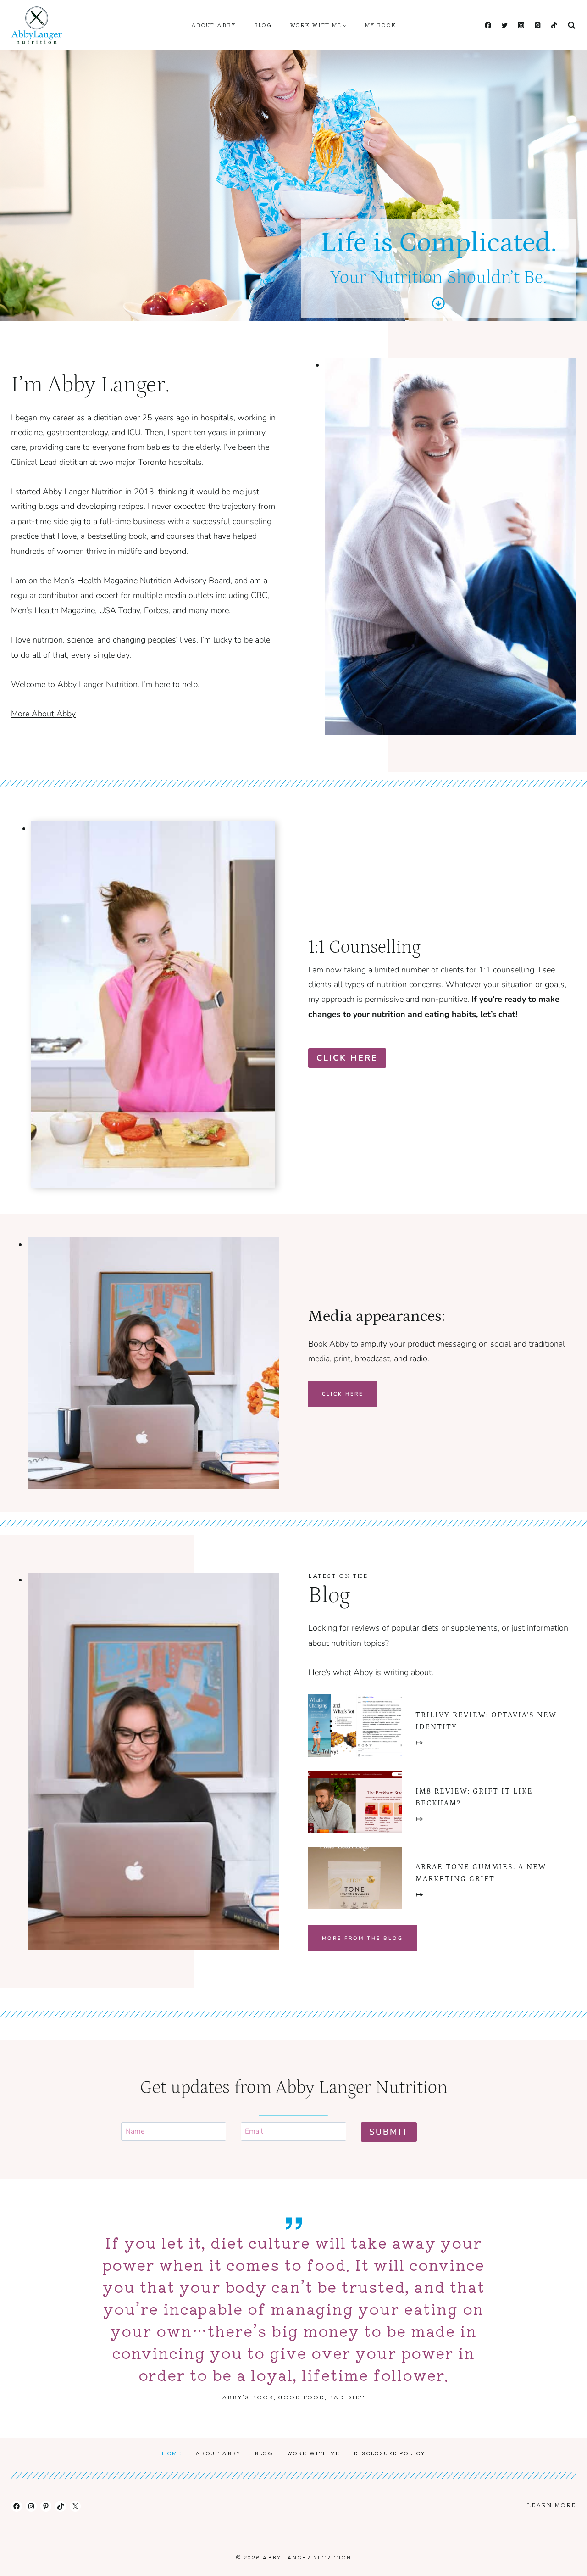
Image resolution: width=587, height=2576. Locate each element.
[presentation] (355, 1726)
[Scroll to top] (563, 2562)
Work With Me (313, 2453)
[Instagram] (521, 25)
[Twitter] (504, 25)
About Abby (213, 25)
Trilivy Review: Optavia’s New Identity (486, 1721)
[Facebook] (488, 25)
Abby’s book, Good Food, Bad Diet (293, 2397)
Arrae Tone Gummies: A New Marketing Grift (481, 1873)
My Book (381, 25)
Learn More (551, 2505)
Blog (263, 25)
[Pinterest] (537, 25)
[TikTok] (554, 25)
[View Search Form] (571, 25)
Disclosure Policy (389, 2453)
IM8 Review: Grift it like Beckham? (474, 1797)
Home (172, 2453)
